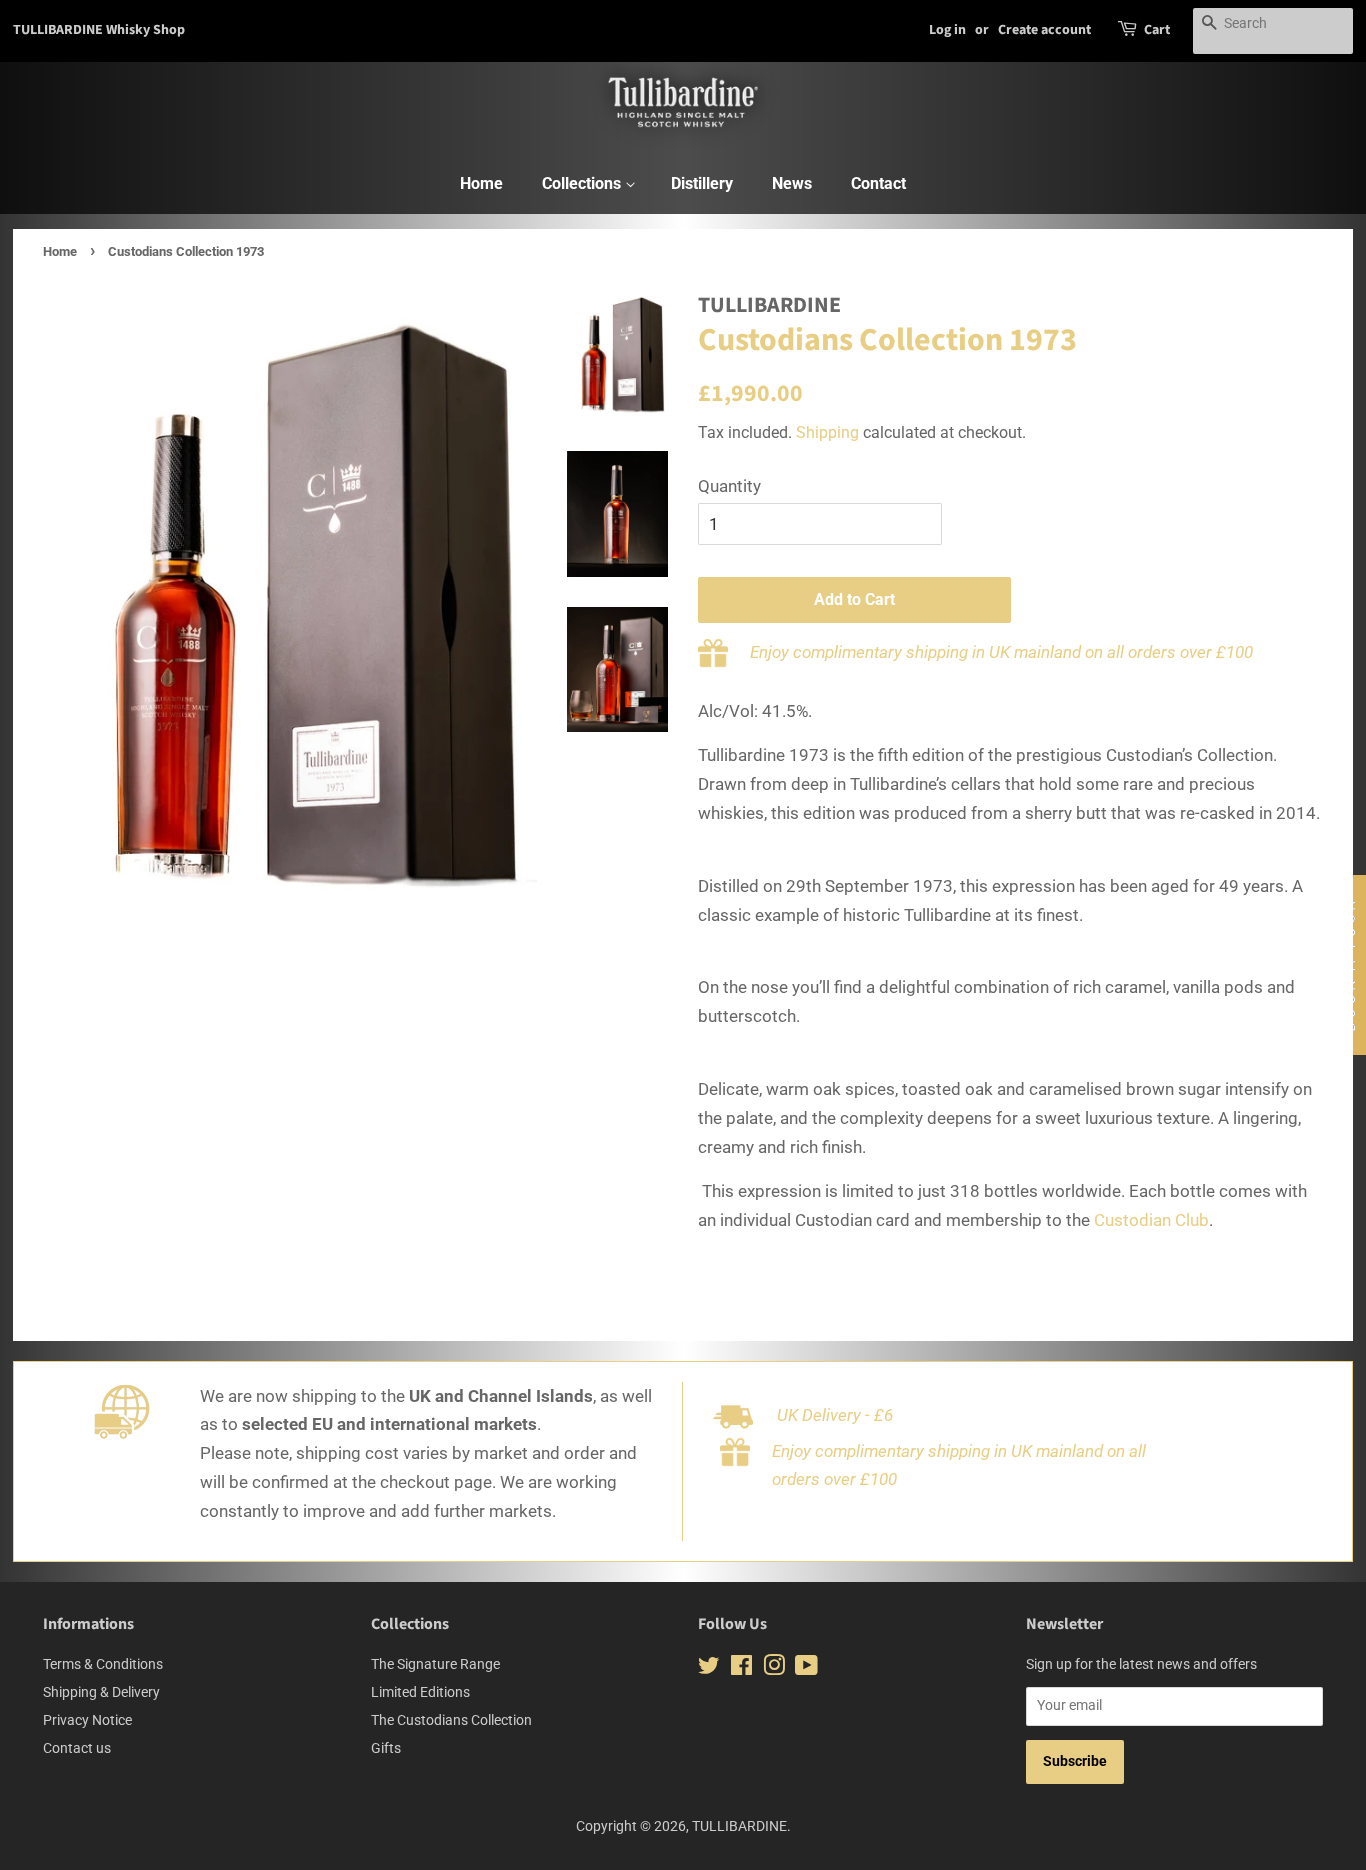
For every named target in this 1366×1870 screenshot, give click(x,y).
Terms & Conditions (103, 1664)
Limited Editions (420, 1692)
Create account (1044, 30)
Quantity (729, 486)
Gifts (386, 1748)
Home (481, 183)
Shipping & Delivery (101, 1692)
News (792, 183)
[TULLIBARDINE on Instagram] (774, 1669)
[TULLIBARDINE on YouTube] (806, 1669)
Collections (583, 183)
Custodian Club (1151, 1220)
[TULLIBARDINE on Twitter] (709, 1669)
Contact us (77, 1748)
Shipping (827, 432)
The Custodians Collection (451, 1720)
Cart (1157, 30)
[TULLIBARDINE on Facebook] (741, 1669)
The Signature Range (435, 1664)
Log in (947, 30)
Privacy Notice (87, 1720)
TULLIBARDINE (739, 1826)
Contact (878, 183)
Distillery (702, 183)
